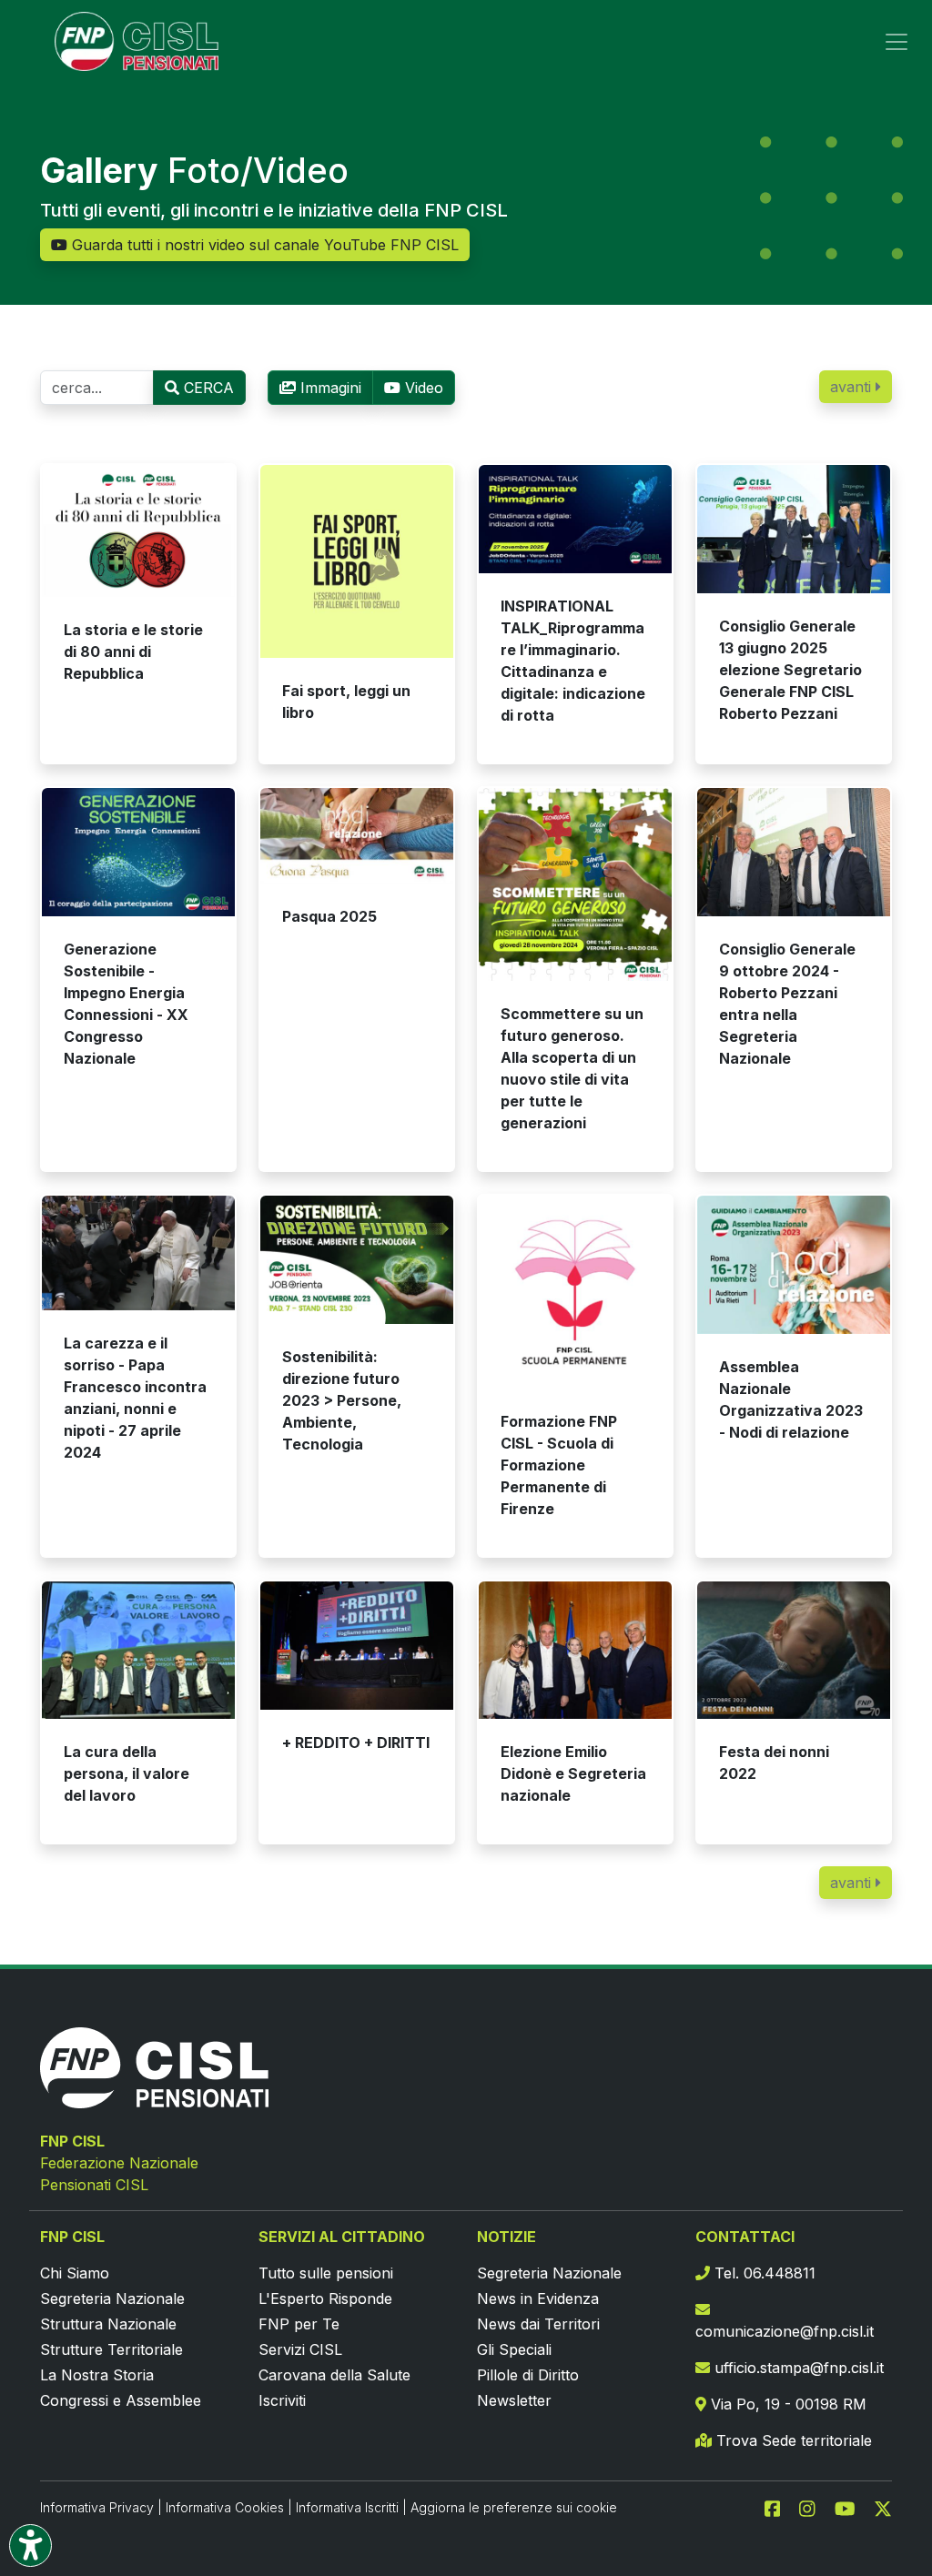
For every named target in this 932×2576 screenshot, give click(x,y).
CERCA (207, 388)
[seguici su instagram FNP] (815, 2507)
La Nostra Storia (97, 2375)
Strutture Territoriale (111, 2349)
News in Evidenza (538, 2298)
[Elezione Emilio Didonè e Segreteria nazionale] (575, 1650)
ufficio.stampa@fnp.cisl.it (797, 2368)
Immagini (329, 388)
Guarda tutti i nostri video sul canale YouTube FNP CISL (263, 245)
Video (422, 388)
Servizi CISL (300, 2349)
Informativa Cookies (225, 2507)
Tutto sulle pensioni (326, 2273)
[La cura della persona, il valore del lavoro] (138, 1650)
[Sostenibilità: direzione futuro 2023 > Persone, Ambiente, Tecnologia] (357, 1260)
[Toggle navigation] (897, 42)
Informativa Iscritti (347, 2507)
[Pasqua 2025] (357, 836)
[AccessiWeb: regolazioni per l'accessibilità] (30, 2546)
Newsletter (514, 2400)
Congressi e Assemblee (121, 2400)
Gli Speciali (514, 2349)
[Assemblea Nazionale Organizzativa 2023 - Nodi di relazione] (794, 1264)
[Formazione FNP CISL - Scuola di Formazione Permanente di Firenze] (575, 1292)
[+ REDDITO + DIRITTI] (357, 1646)
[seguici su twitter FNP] (883, 2507)
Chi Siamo (75, 2273)
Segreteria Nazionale (112, 2298)
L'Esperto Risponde (325, 2298)
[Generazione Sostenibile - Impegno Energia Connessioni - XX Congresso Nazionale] (138, 852)
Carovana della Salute (334, 2375)
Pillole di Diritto (528, 2375)
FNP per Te (299, 2324)
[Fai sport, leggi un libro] (357, 561)
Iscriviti (282, 2400)
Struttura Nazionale (108, 2324)
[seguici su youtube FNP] (852, 2507)
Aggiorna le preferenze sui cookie (514, 2507)
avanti (853, 387)
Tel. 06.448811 (763, 2273)
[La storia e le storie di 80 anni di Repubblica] (138, 531)
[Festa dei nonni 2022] (794, 1650)
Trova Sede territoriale (792, 2440)
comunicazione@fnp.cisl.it (785, 2331)
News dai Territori (538, 2324)
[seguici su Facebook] (780, 2507)
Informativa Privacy (97, 2507)
